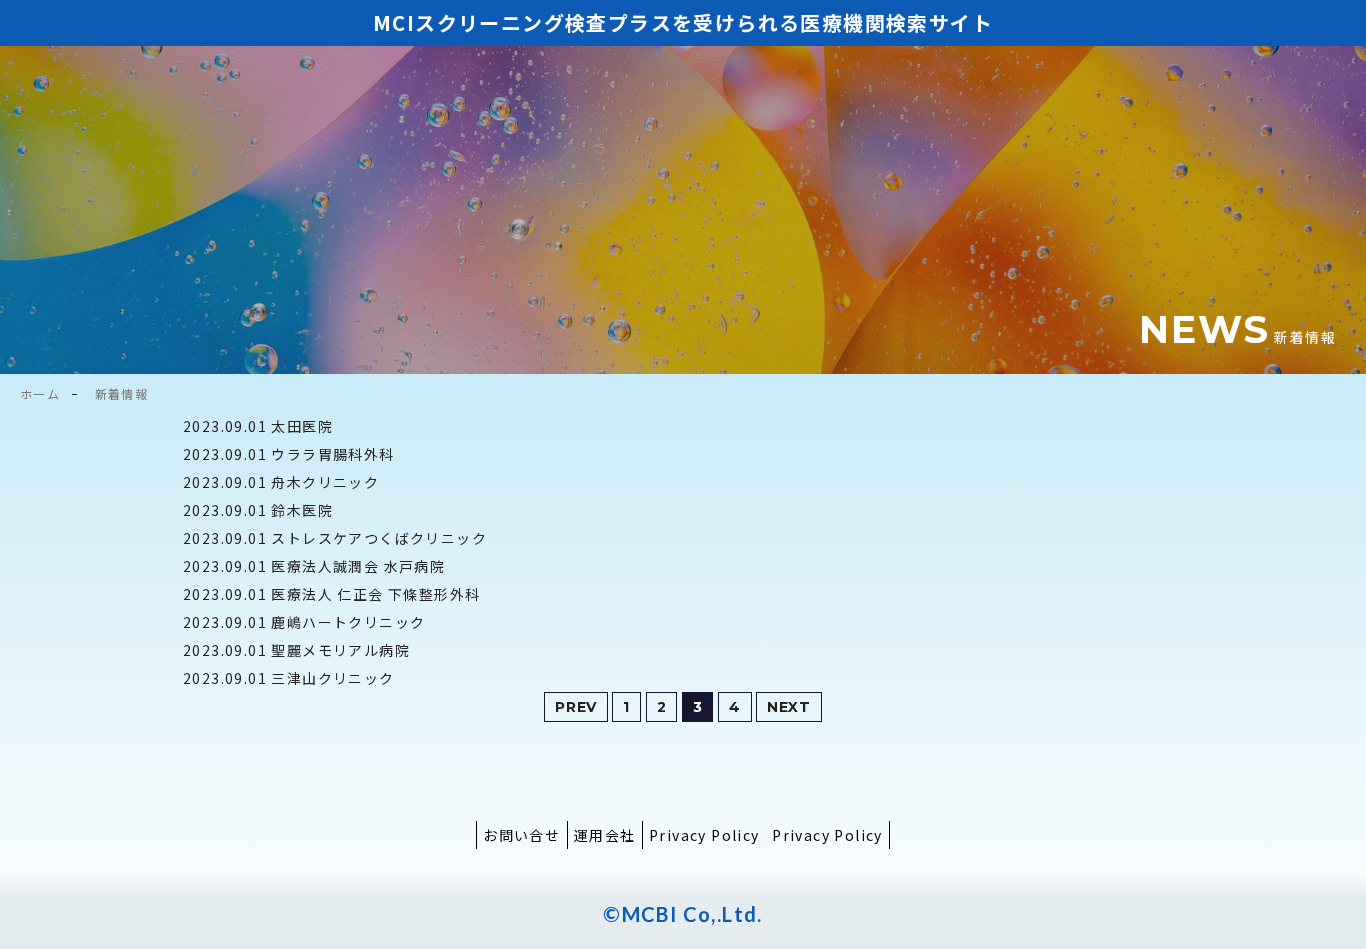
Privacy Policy (704, 835)
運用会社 (605, 835)
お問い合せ (521, 835)
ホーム (40, 393)
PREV (576, 707)
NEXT (789, 707)
